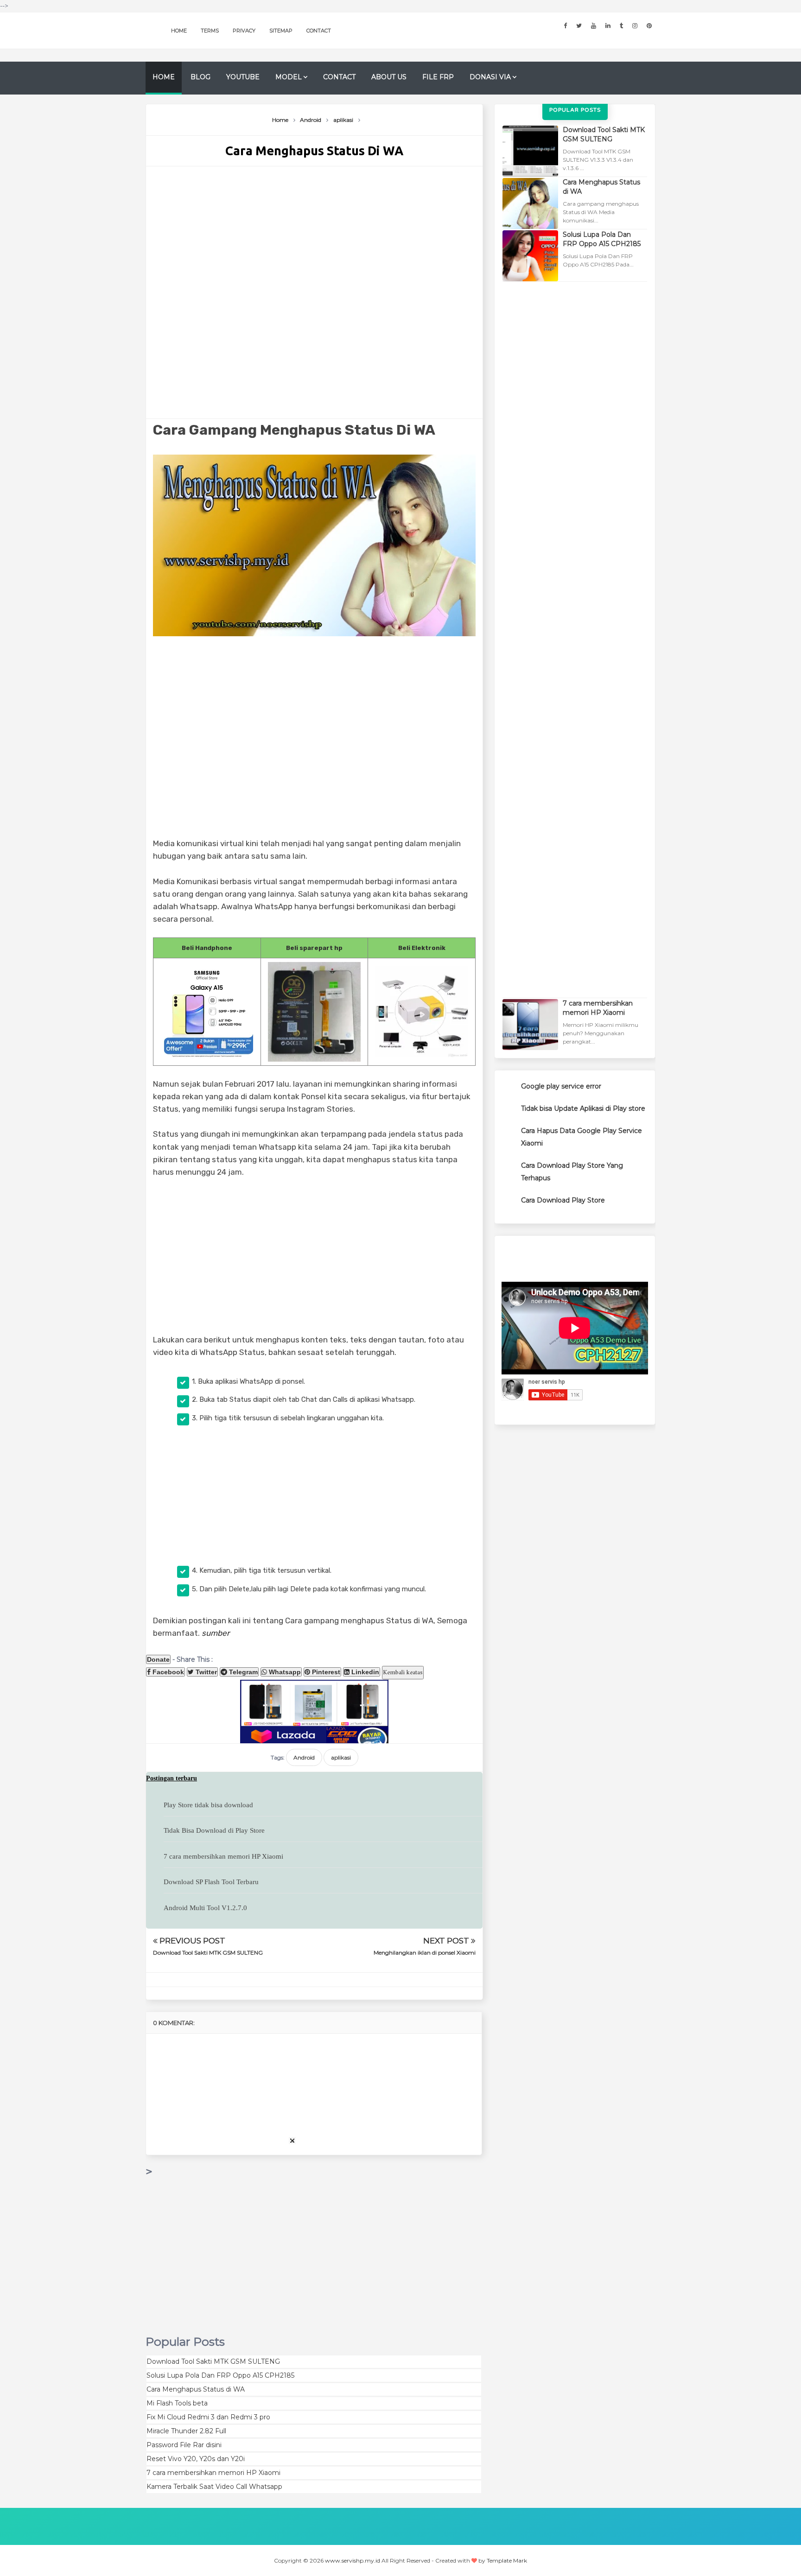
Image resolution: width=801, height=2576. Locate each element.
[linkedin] (608, 26)
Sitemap (281, 31)
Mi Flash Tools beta (177, 2403)
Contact (319, 31)
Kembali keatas (403, 1673)
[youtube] (594, 26)
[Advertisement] (314, 292)
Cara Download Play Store (563, 1200)
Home (179, 31)
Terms (210, 31)
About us (389, 77)
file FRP (438, 77)
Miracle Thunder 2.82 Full (186, 2431)
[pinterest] (649, 26)
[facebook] (565, 26)
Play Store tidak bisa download (208, 1805)
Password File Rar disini (184, 2445)
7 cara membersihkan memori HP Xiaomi (223, 1856)
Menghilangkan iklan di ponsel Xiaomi (425, 1953)
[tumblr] (621, 26)
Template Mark (507, 2560)
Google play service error (561, 1086)
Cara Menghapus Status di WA (196, 2389)
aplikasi (341, 1757)
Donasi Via (490, 77)
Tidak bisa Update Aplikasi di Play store (583, 1108)
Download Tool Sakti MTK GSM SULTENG (208, 1953)
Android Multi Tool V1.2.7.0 (205, 1908)
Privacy (244, 31)
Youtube (243, 77)
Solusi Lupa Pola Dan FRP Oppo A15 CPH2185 (220, 2375)
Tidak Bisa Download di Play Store (214, 1830)
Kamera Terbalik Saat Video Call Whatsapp (214, 2487)
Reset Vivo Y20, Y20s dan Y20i (196, 2459)
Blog (200, 77)
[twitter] (579, 26)
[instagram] (635, 26)
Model (289, 77)
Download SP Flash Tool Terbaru (211, 1882)
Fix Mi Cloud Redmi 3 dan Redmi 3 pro (208, 2417)
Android (304, 1757)
